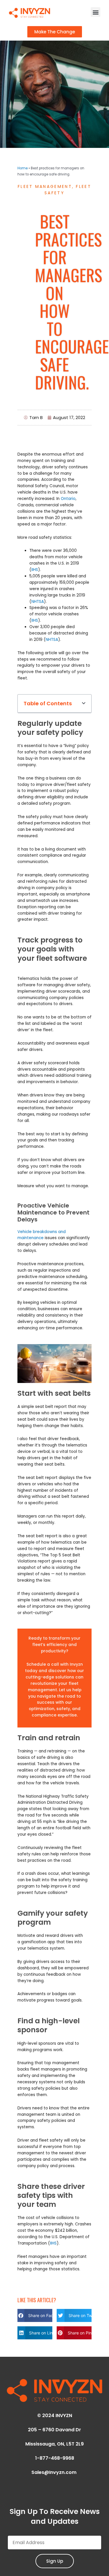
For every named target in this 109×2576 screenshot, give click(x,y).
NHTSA (38, 602)
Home (23, 168)
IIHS (35, 570)
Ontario (68, 499)
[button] (95, 12)
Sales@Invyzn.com (54, 2472)
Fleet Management (45, 186)
